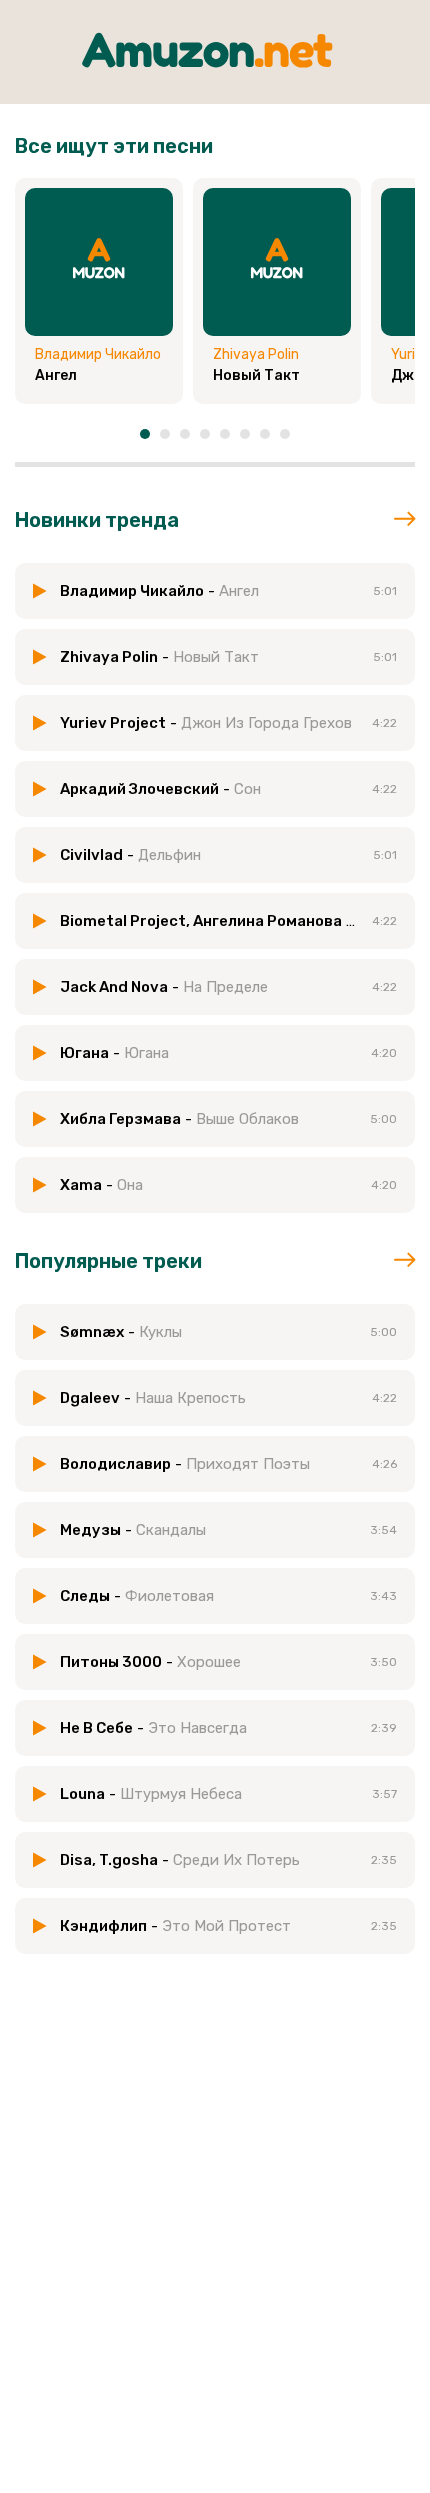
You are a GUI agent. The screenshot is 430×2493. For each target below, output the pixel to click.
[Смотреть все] (404, 520)
